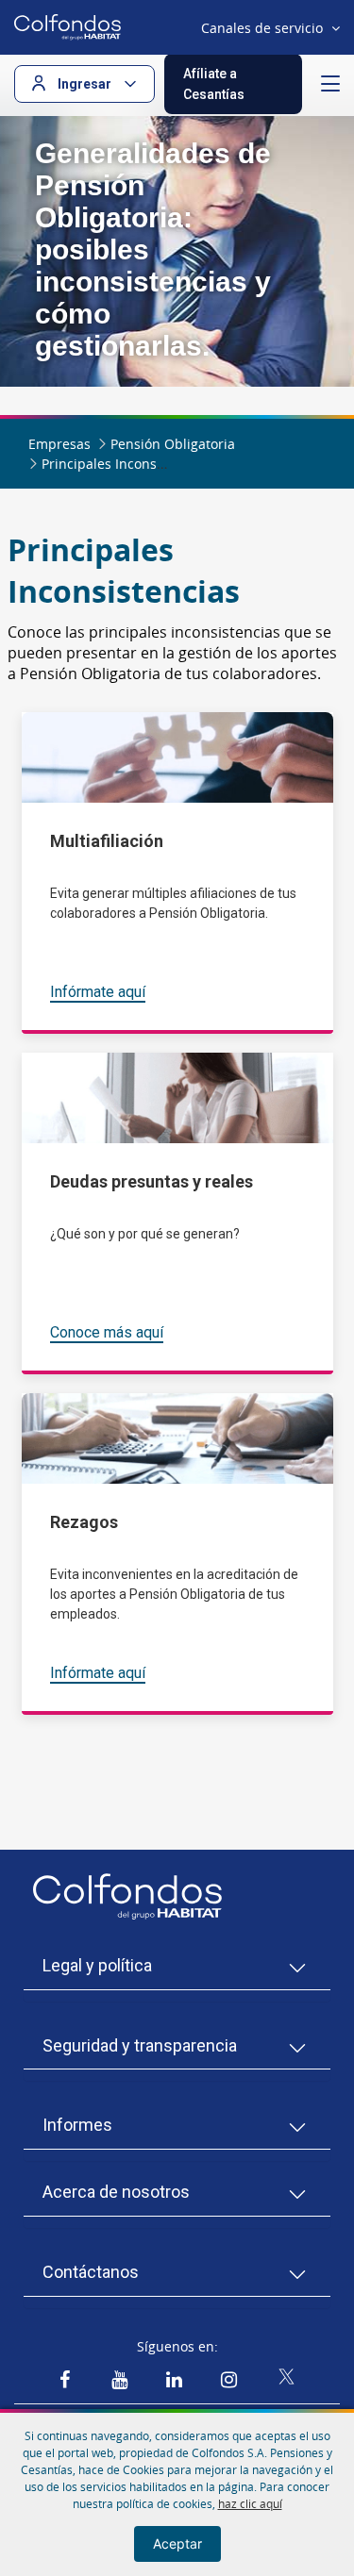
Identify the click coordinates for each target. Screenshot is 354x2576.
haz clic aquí (250, 2503)
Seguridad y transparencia (140, 2045)
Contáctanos (91, 2272)
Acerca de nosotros (116, 2192)
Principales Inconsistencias (127, 464)
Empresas (59, 444)
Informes (77, 2125)
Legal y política (97, 1965)
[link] (64, 2380)
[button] (233, 84)
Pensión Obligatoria (173, 444)
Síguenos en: (177, 2346)
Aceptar (177, 2543)
